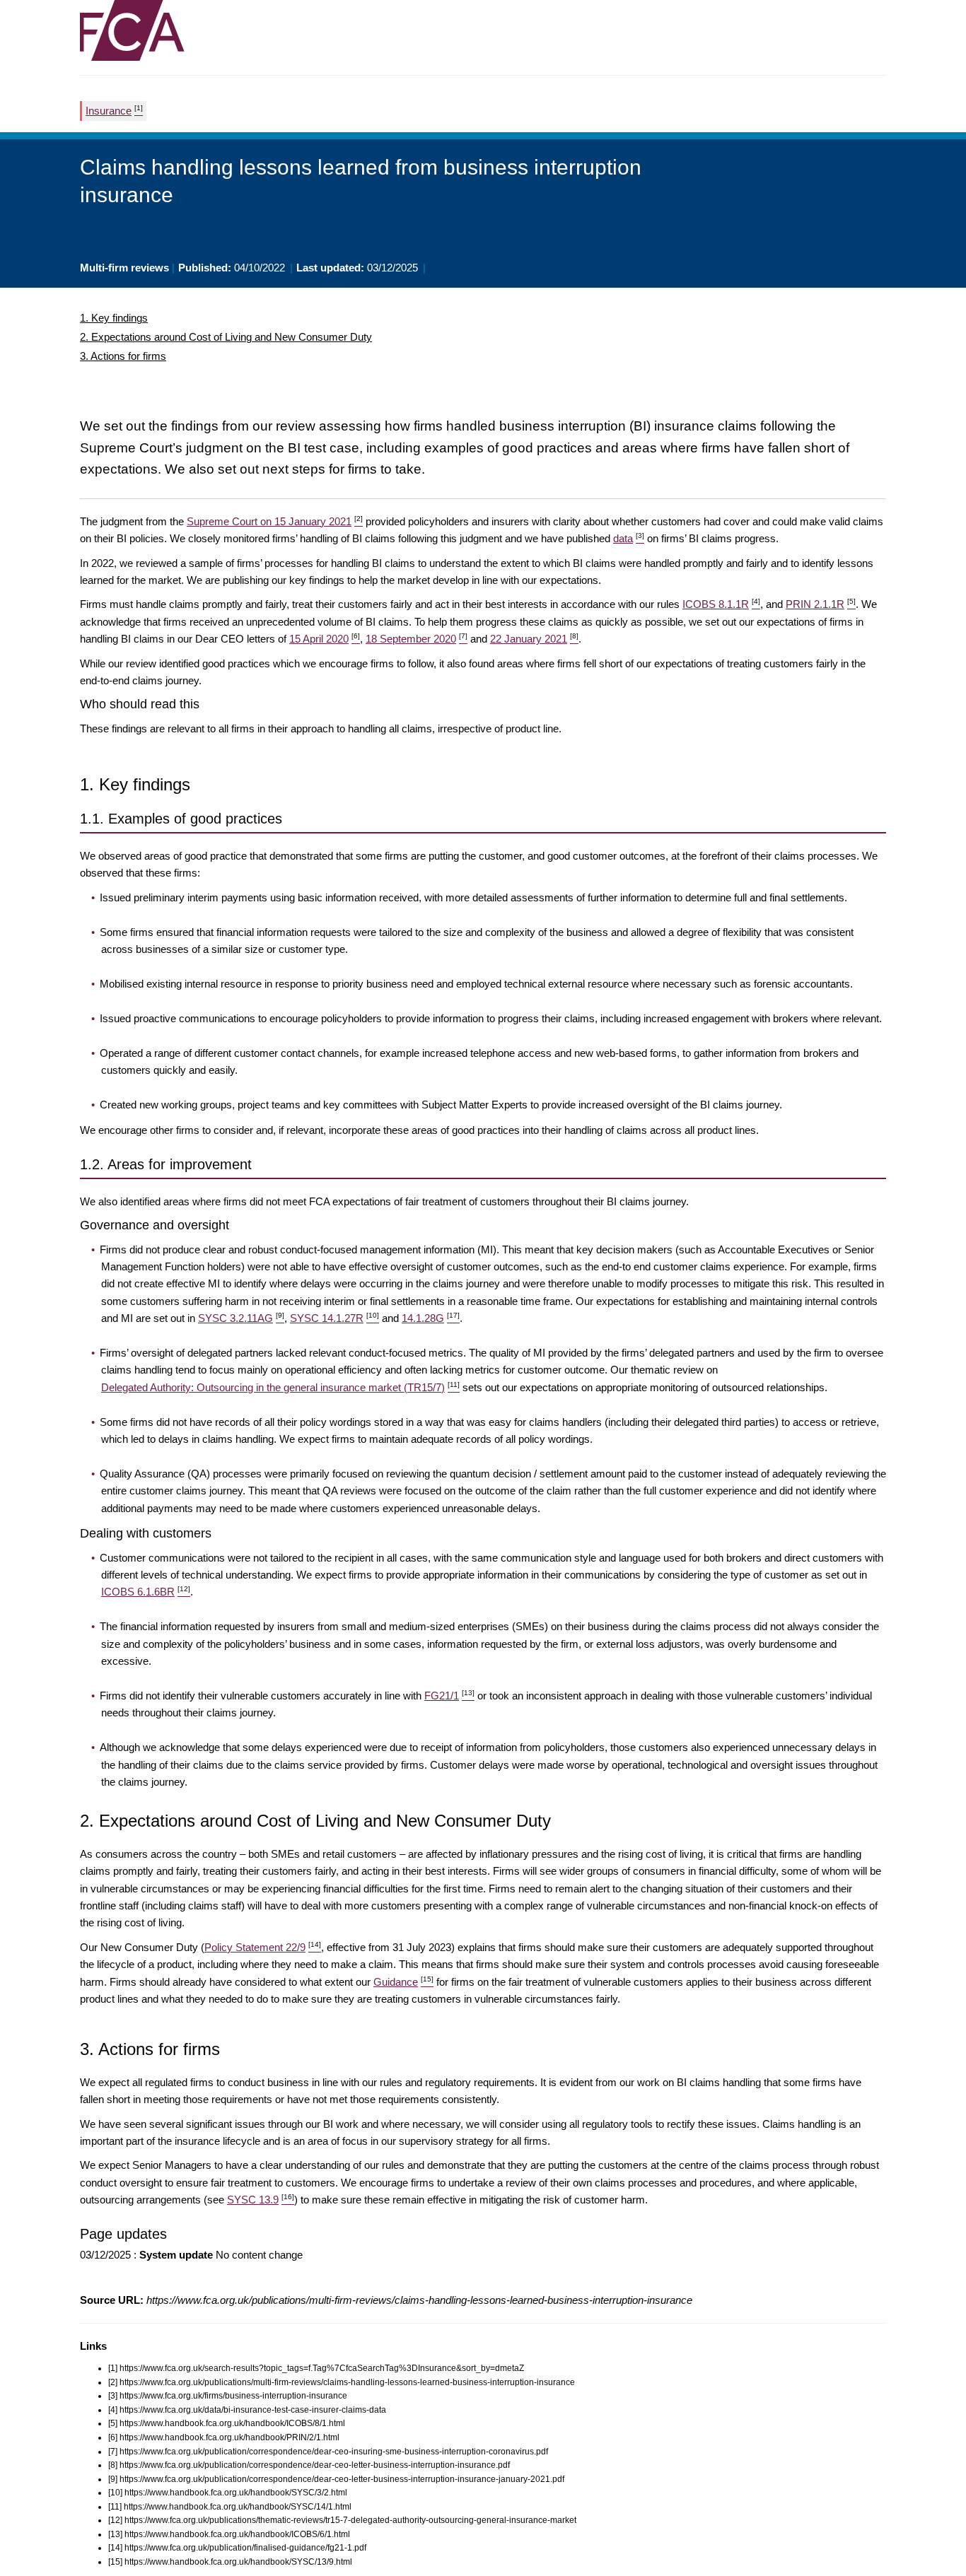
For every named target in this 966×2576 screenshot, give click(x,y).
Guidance (403, 1982)
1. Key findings (114, 318)
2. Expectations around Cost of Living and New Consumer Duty (226, 337)
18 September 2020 (417, 639)
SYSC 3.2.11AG (241, 1318)
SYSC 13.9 (261, 2200)
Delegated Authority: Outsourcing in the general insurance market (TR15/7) (280, 1387)
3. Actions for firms (123, 356)
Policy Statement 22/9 (263, 1947)
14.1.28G (431, 1318)
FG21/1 (449, 1696)
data (629, 538)
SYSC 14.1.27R (334, 1318)
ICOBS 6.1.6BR (146, 1592)
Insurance (114, 110)
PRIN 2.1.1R (821, 604)
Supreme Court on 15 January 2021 (275, 521)
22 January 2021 (534, 639)
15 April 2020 (325, 639)
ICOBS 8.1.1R (721, 604)
